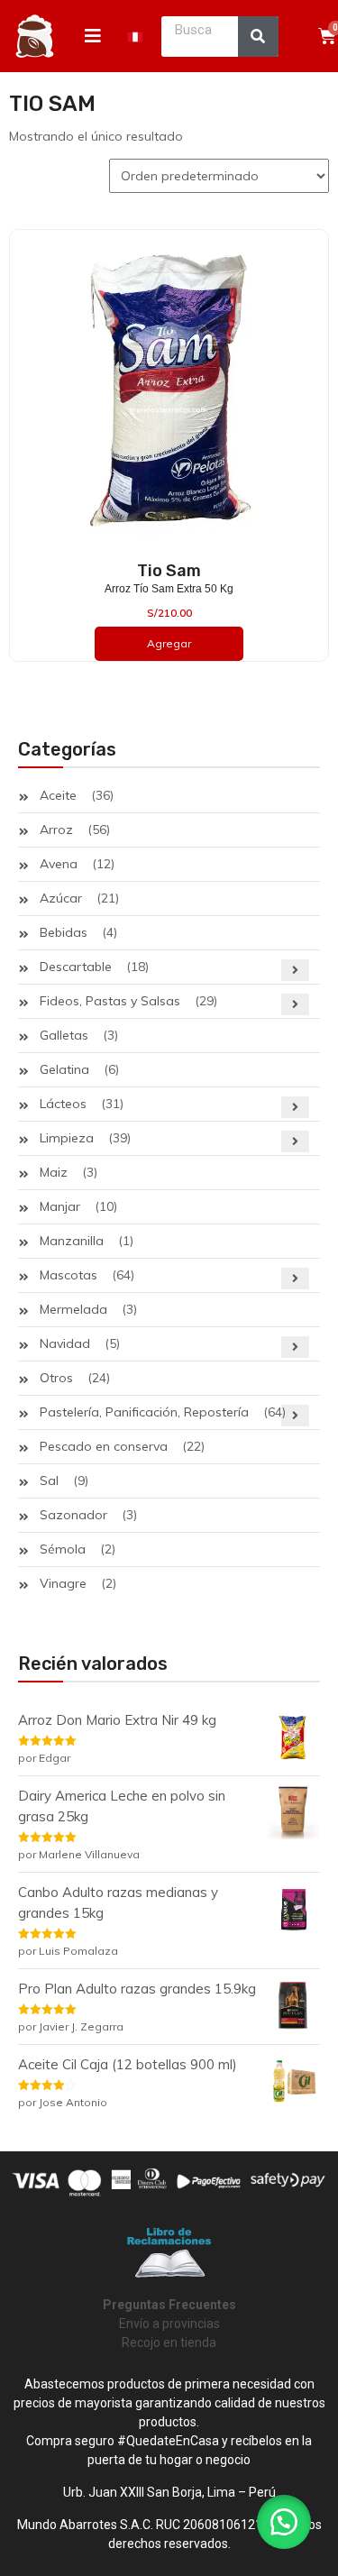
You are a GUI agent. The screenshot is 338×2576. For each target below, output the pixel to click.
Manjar (60, 1206)
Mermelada (73, 1309)
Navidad (65, 1343)
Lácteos (63, 1104)
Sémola (63, 1549)
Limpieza (67, 1138)
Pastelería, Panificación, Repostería (144, 1412)
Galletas (64, 1035)
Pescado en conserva (104, 1446)
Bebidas (64, 932)
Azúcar (61, 898)
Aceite (58, 795)
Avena (59, 864)
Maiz (54, 1172)
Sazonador (73, 1515)
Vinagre (63, 1583)
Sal (49, 1481)
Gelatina (64, 1069)
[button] (284, 2522)
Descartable (76, 967)
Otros (56, 1378)
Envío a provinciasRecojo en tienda (169, 2324)
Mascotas (69, 1275)
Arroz (56, 830)
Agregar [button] (169, 643)
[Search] (258, 37)
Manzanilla (72, 1241)
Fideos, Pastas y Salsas (110, 1001)
